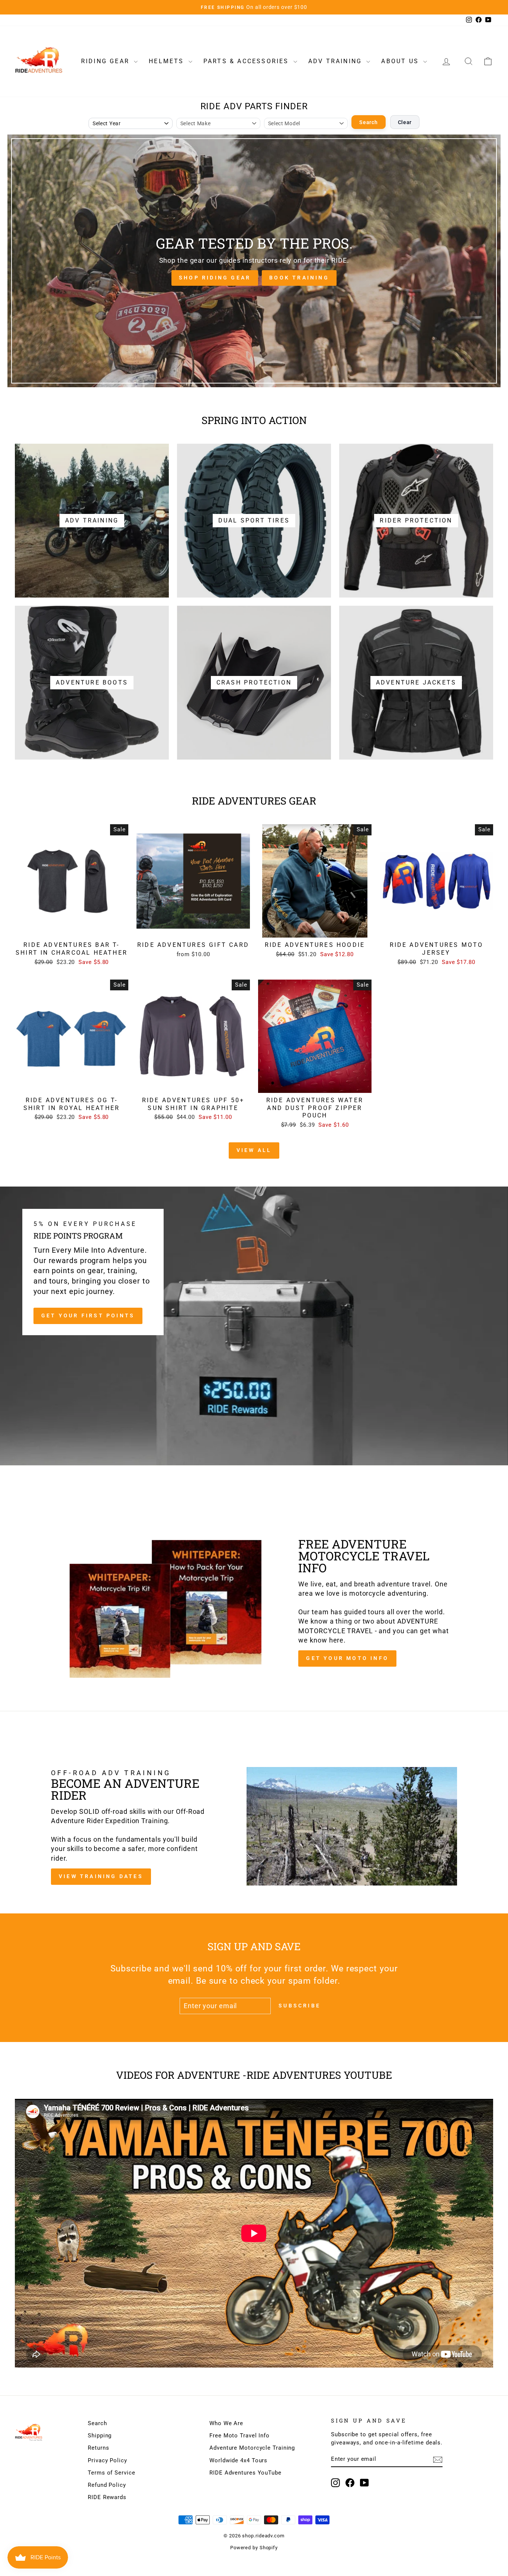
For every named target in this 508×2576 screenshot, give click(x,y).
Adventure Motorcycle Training (252, 2448)
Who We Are (226, 2423)
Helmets (168, 61)
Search (368, 122)
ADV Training (337, 61)
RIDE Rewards (107, 2497)
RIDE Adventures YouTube (245, 2473)
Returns (98, 2448)
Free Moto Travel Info (239, 2436)
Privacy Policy (107, 2460)
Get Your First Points (88, 1315)
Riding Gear (107, 61)
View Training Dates (101, 1876)
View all (254, 1150)
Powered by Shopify (254, 2548)
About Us (401, 61)
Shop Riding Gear (215, 278)
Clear (405, 122)
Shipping (100, 2436)
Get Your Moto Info (347, 1658)
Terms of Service (111, 2473)
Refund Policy (107, 2485)
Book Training (299, 278)
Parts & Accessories (247, 61)
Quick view (72, 929)
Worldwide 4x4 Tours (238, 2460)
